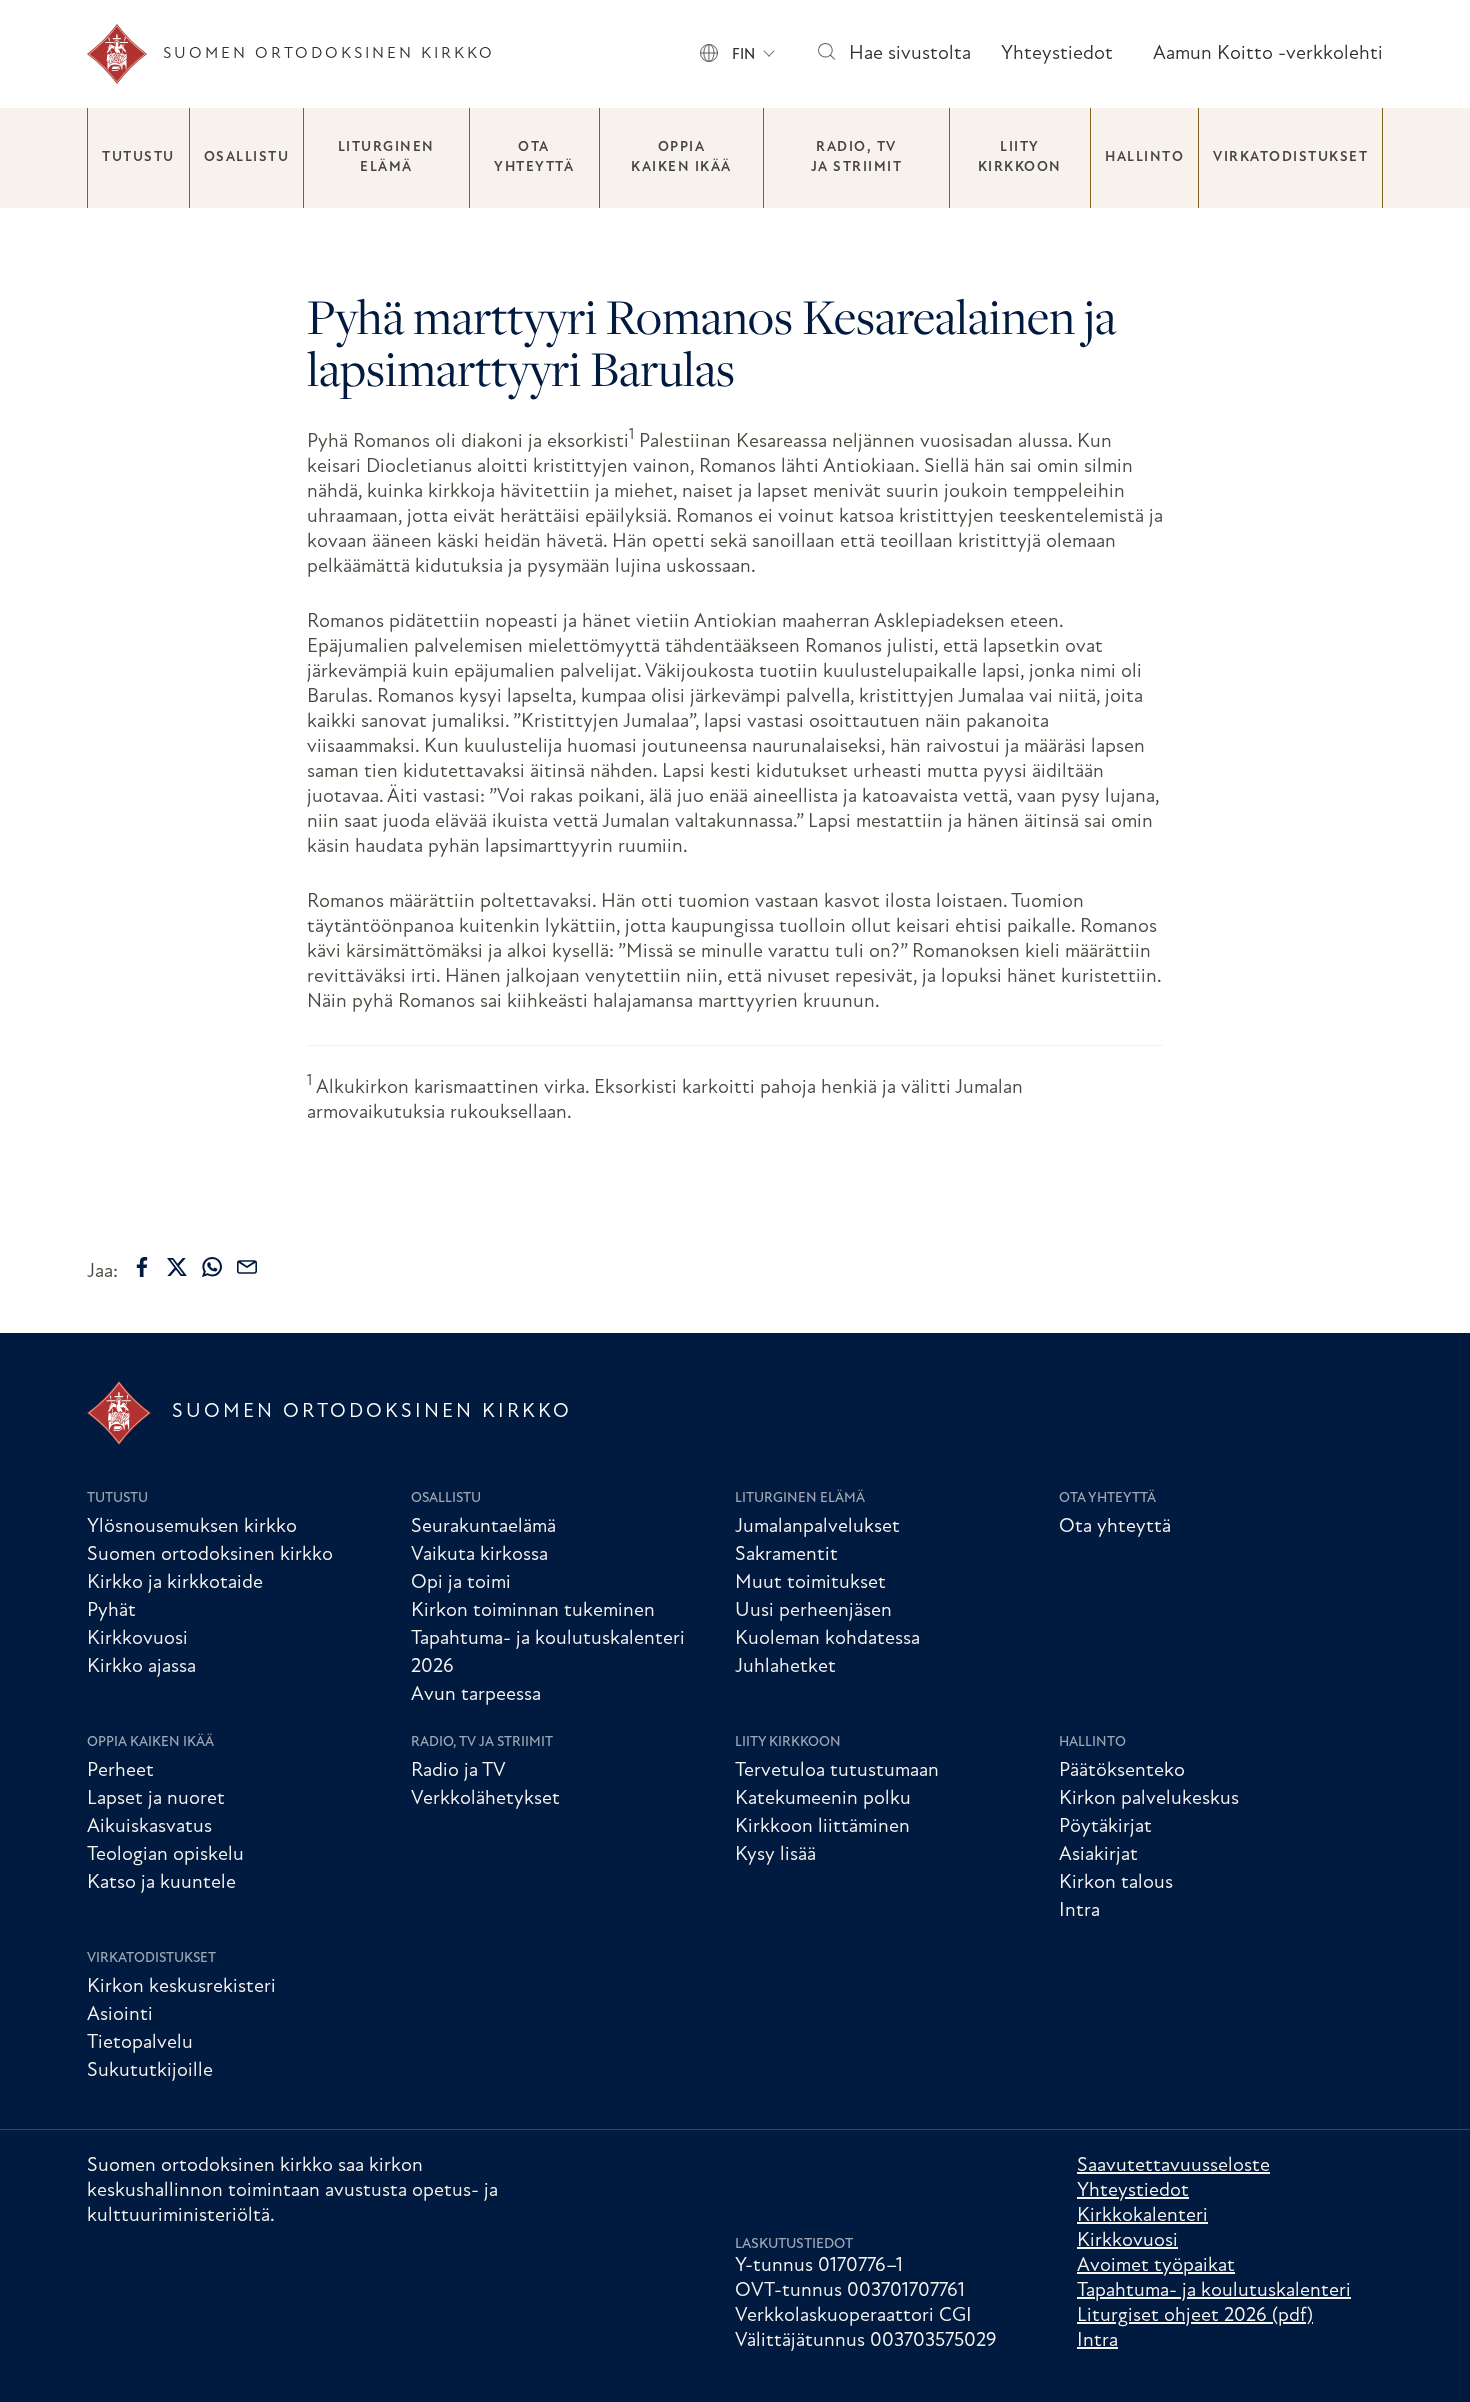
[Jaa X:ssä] (177, 1267)
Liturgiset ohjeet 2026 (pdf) (1195, 2316)
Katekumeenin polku (823, 1799)
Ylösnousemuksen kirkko (192, 1527)
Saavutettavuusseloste (1173, 2166)
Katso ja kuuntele (161, 1883)
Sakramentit (786, 1555)
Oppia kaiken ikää (681, 157)
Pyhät (111, 1611)
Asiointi (120, 2015)
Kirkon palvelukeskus (1149, 1799)
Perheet (120, 1771)
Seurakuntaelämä (483, 1527)
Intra (1079, 1911)
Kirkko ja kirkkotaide (175, 1583)
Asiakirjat (1098, 1855)
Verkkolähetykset (485, 1799)
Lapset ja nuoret (156, 1799)
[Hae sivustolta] (825, 54)
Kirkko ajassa (141, 1667)
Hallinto (1144, 157)
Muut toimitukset (810, 1583)
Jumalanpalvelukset (817, 1527)
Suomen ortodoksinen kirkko (210, 1555)
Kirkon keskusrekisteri (181, 1987)
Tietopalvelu (140, 2043)
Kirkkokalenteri (1142, 2216)
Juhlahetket (785, 1667)
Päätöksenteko (1122, 1771)
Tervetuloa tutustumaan (837, 1771)
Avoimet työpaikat (1156, 2266)
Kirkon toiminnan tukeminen (533, 1611)
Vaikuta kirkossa (479, 1555)
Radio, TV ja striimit (857, 157)
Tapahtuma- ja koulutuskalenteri (1214, 2291)
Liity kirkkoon (1020, 157)
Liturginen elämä (386, 157)
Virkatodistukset (1290, 157)
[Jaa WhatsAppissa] (212, 1267)
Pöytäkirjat (1105, 1827)
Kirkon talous (1116, 1883)
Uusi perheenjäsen (813, 1611)
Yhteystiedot (1057, 54)
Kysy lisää (775, 1855)
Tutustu (138, 157)
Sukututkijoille (150, 2071)
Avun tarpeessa (476, 1695)
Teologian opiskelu (165, 1855)
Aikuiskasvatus (149, 1827)
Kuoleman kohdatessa (827, 1639)
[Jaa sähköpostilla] (247, 1267)
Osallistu (247, 157)
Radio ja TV (458, 1771)
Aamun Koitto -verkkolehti (1268, 54)
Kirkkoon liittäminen (822, 1827)
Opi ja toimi (461, 1583)
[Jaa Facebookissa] (142, 1267)
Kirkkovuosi (137, 1639)
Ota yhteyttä (534, 157)
